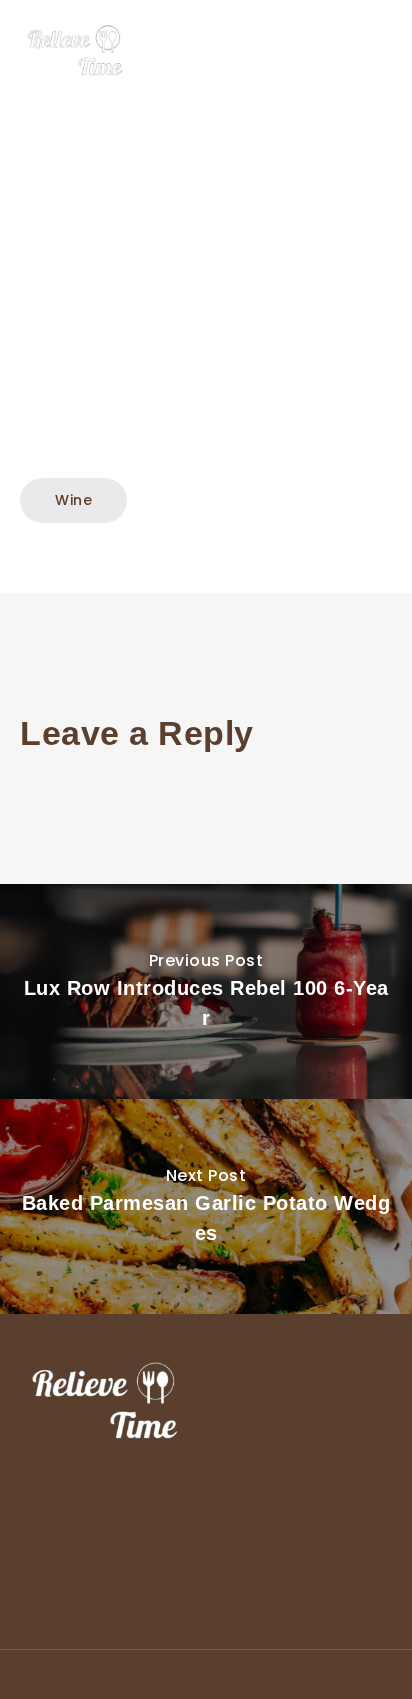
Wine (73, 500)
